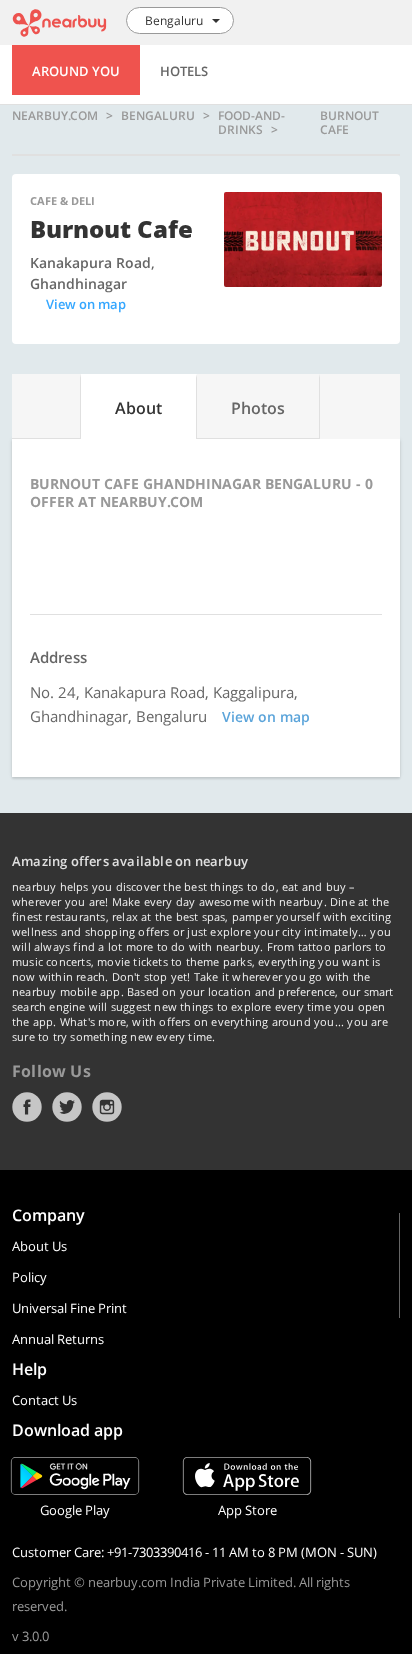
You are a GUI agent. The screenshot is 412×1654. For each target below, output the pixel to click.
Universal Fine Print (69, 1308)
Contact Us (44, 1400)
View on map (86, 304)
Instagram (107, 1107)
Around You (76, 71)
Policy (29, 1277)
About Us (39, 1246)
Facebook (27, 1107)
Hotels (184, 71)
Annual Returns (58, 1339)
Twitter (67, 1107)
